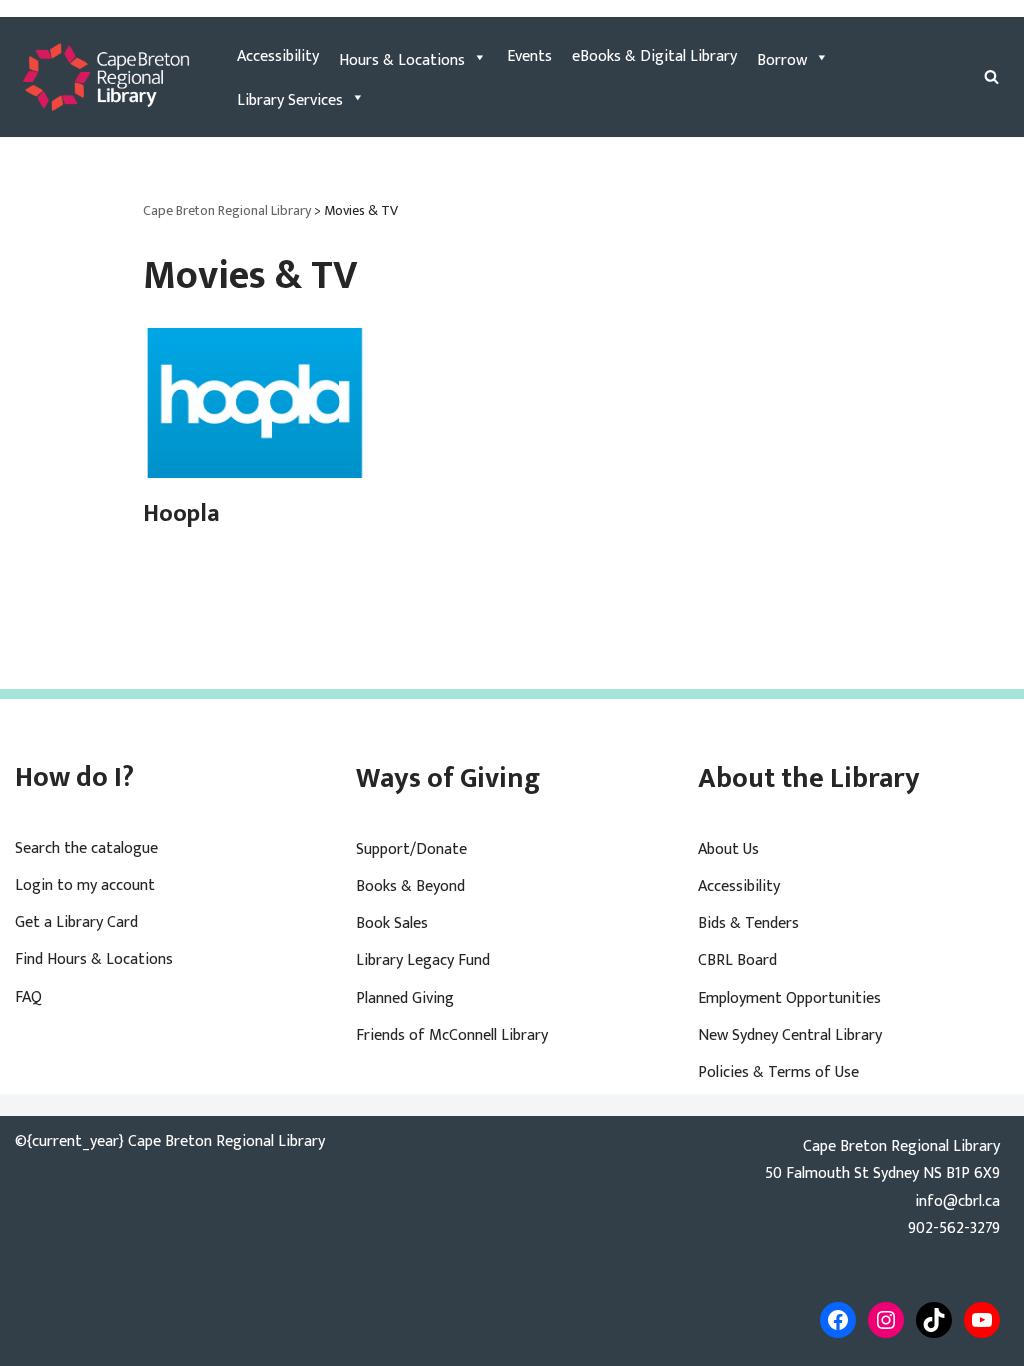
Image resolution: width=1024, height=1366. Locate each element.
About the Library (809, 778)
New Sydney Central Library (790, 1035)
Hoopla (181, 514)
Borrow (782, 60)
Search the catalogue (86, 848)
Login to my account (85, 885)
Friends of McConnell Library (452, 1035)
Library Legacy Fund (423, 960)
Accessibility (278, 56)
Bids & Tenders (748, 923)
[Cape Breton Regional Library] (106, 77)
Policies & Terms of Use (778, 1072)
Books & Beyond (410, 886)
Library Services (290, 100)
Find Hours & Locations (94, 959)
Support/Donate (411, 849)
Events (529, 56)
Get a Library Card (76, 922)
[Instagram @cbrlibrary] (886, 1320)
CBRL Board (737, 960)
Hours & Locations (402, 60)
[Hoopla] (256, 403)
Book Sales (392, 923)
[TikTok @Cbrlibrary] (934, 1320)
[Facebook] (838, 1320)
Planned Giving (405, 998)
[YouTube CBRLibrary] (982, 1320)
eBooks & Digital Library (654, 56)
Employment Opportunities (789, 998)
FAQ (28, 997)
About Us (728, 849)
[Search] (991, 76)
